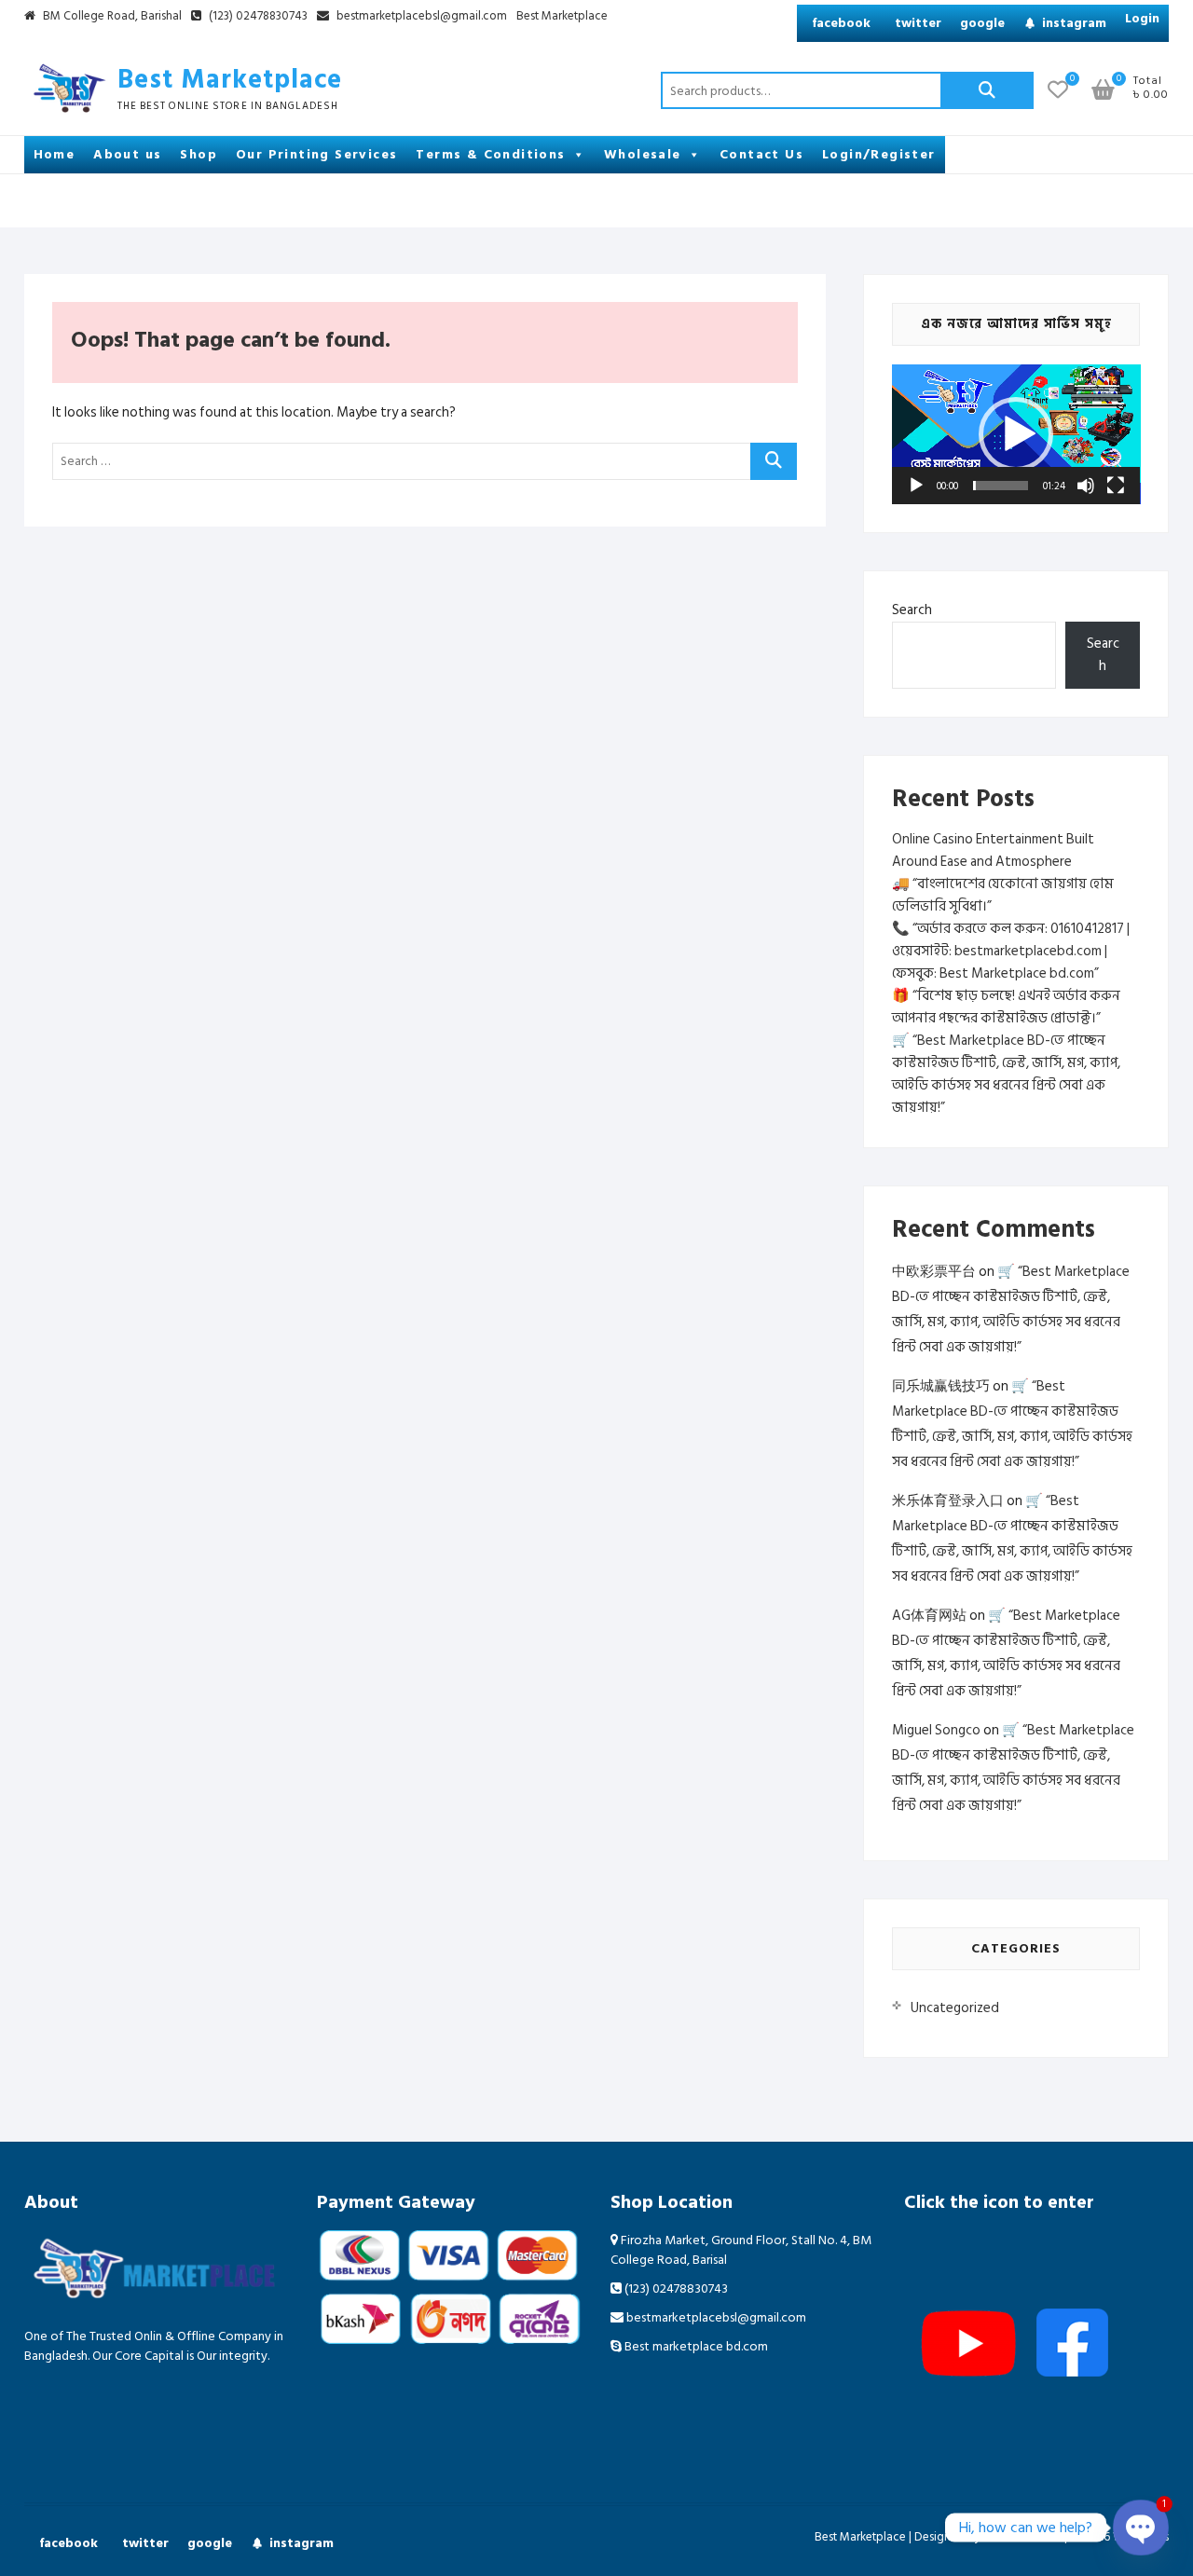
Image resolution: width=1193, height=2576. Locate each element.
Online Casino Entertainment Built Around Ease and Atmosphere (993, 850)
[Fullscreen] (1116, 486)
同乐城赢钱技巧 (941, 1386)
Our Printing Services (316, 154)
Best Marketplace (562, 17)
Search (987, 90)
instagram (1074, 23)
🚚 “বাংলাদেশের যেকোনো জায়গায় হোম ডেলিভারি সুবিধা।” (1003, 895)
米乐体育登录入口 (948, 1501)
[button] (1016, 434)
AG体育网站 (929, 1616)
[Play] (916, 486)
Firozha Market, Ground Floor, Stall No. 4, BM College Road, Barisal (741, 2250)
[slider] (1001, 486)
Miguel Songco (936, 1730)
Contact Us (761, 154)
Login (1142, 18)
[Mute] (1086, 486)
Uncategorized (955, 2008)
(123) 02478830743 (257, 17)
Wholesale (643, 154)
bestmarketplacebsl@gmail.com (422, 17)
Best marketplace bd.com (695, 2346)
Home (55, 154)
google (982, 23)
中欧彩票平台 (934, 1272)
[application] (1016, 434)
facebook (841, 23)
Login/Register (879, 154)
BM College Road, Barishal (111, 17)
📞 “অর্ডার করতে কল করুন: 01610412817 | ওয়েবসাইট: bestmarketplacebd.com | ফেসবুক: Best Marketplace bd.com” (1011, 951)
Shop (199, 154)
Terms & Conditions (490, 154)
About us (127, 154)
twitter (918, 23)
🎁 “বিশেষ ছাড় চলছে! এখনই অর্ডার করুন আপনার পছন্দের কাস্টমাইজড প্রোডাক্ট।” (1006, 1007)
